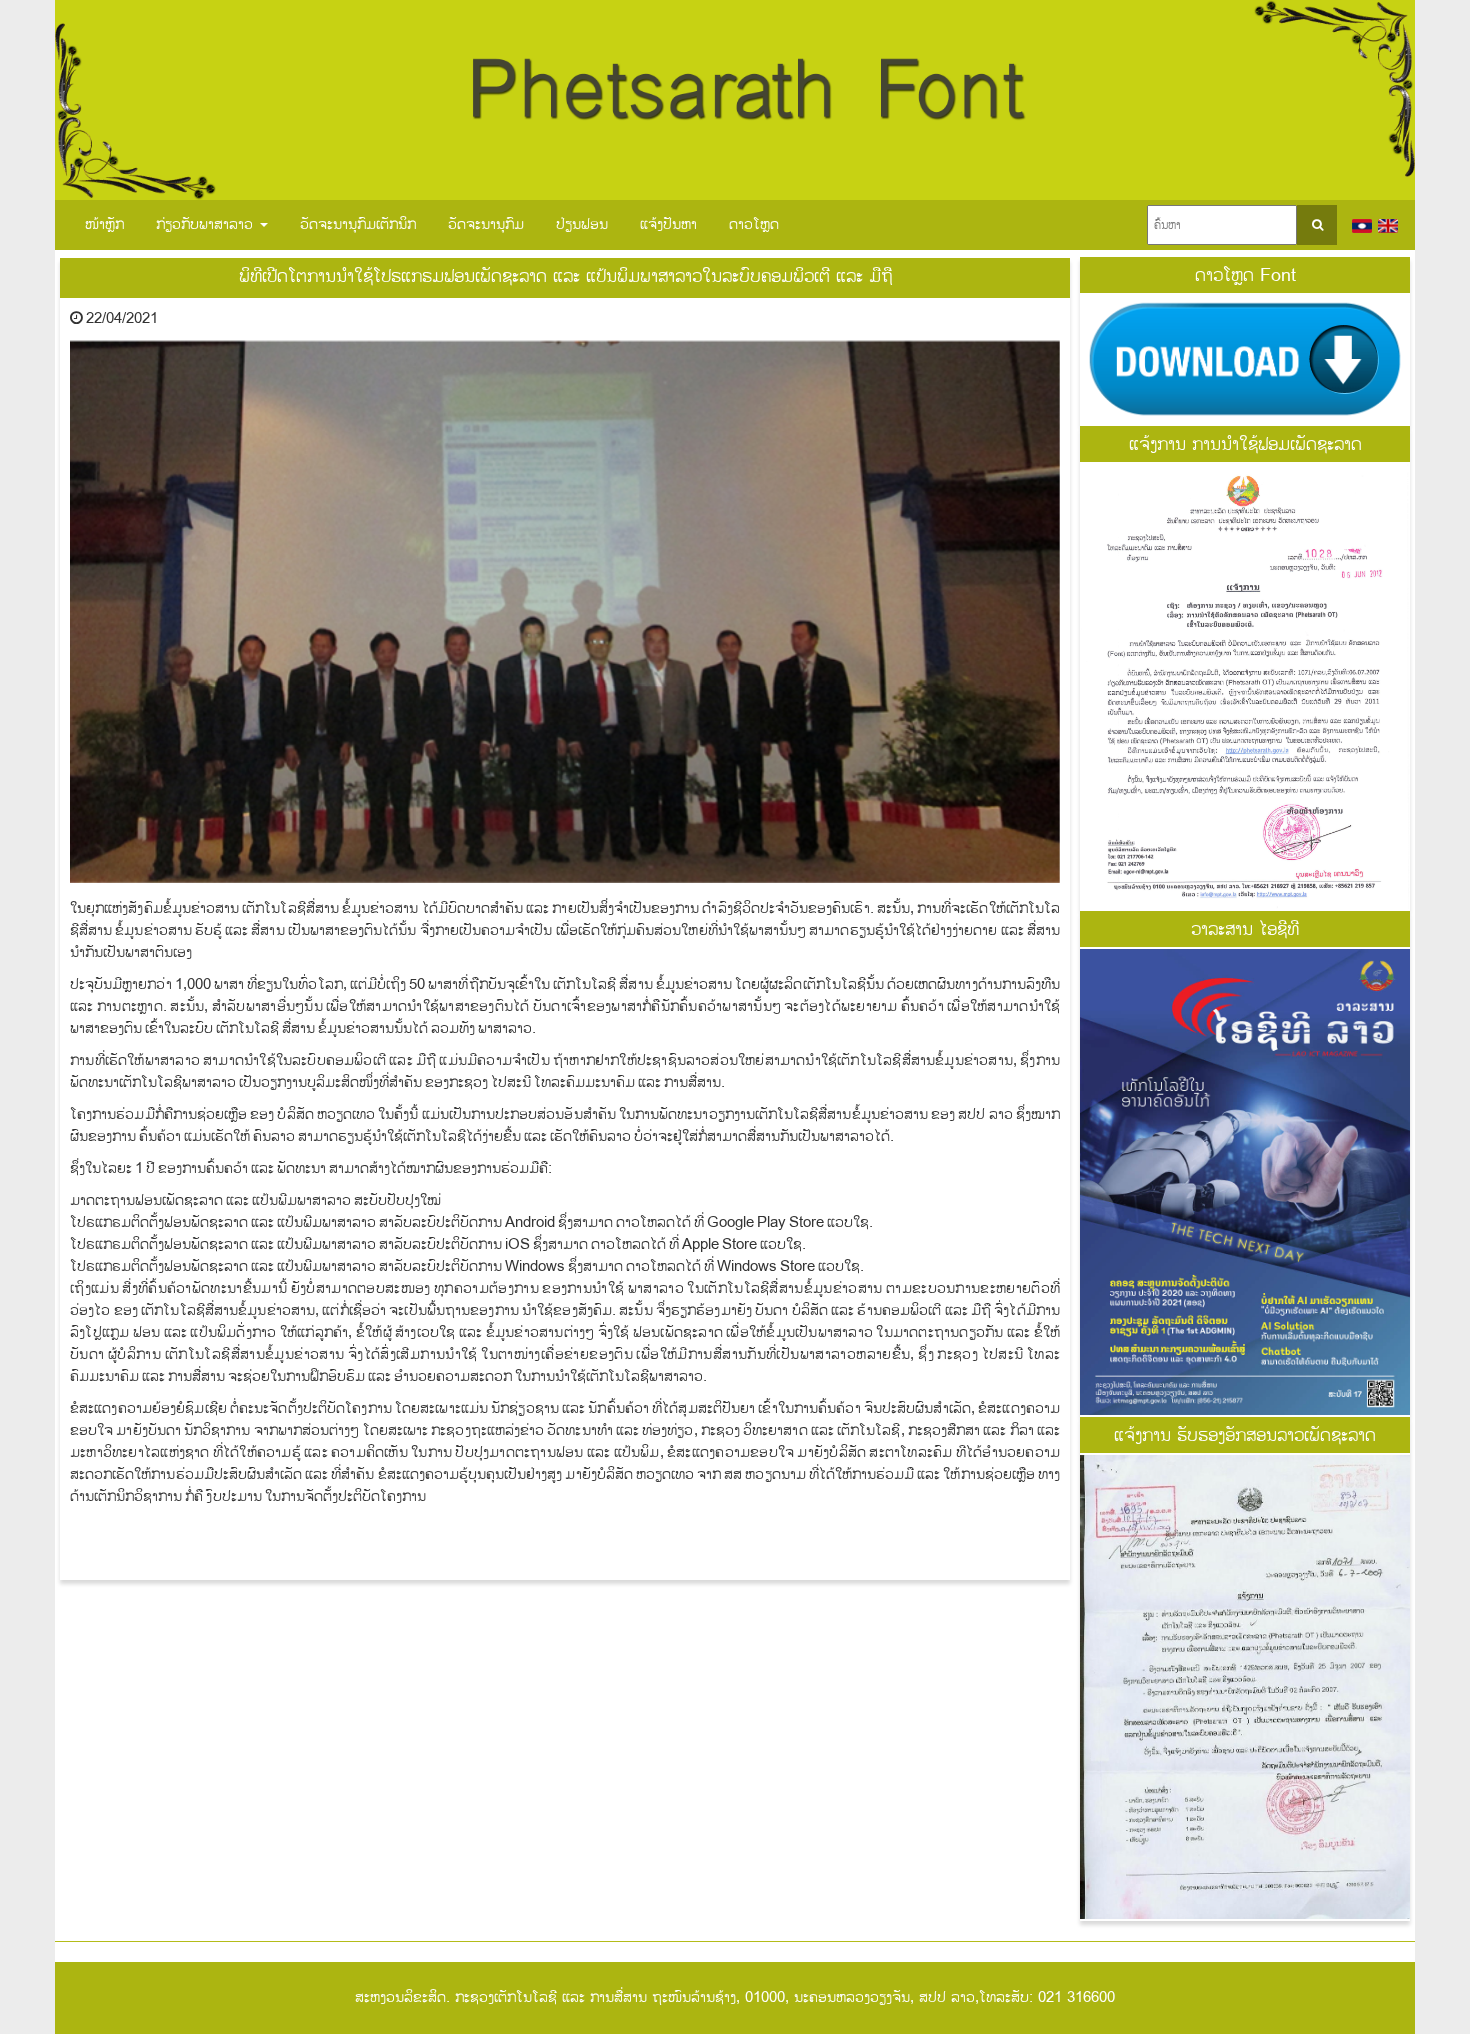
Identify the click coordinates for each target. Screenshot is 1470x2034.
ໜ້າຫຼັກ (104, 224)
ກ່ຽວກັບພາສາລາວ (207, 224)
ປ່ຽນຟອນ (582, 224)
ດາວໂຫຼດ (754, 224)
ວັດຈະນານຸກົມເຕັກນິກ (358, 224)
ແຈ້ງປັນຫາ (668, 224)
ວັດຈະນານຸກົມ (486, 224)
